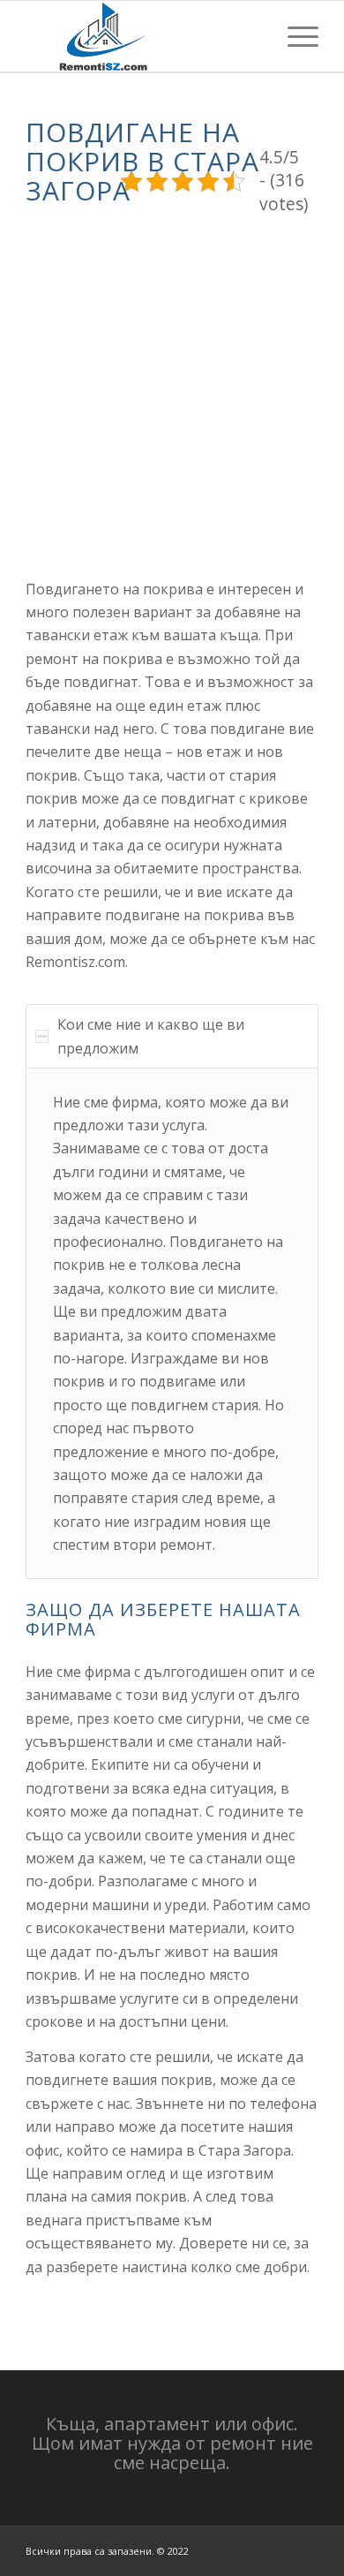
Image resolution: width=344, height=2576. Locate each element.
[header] (142, 36)
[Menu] (294, 36)
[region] (172, 1323)
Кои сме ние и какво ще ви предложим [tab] (151, 1036)
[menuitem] (294, 36)
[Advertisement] (172, 393)
